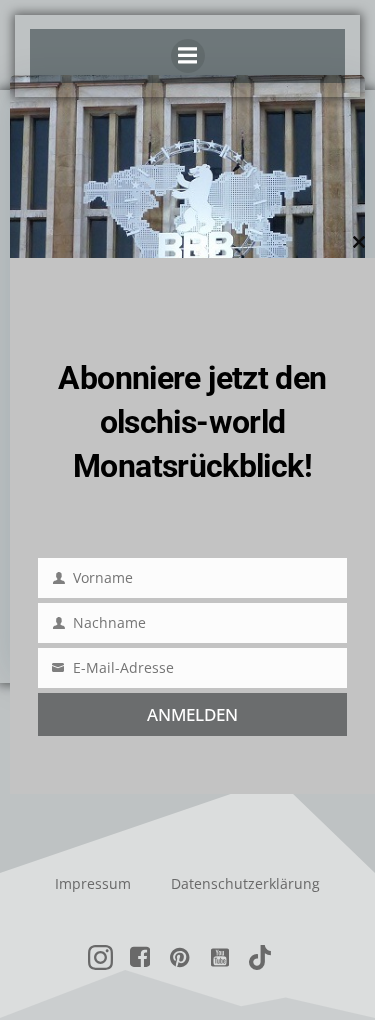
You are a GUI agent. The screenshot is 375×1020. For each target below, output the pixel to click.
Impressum (93, 883)
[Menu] (188, 56)
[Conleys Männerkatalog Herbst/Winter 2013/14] (187, 223)
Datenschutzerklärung (245, 883)
